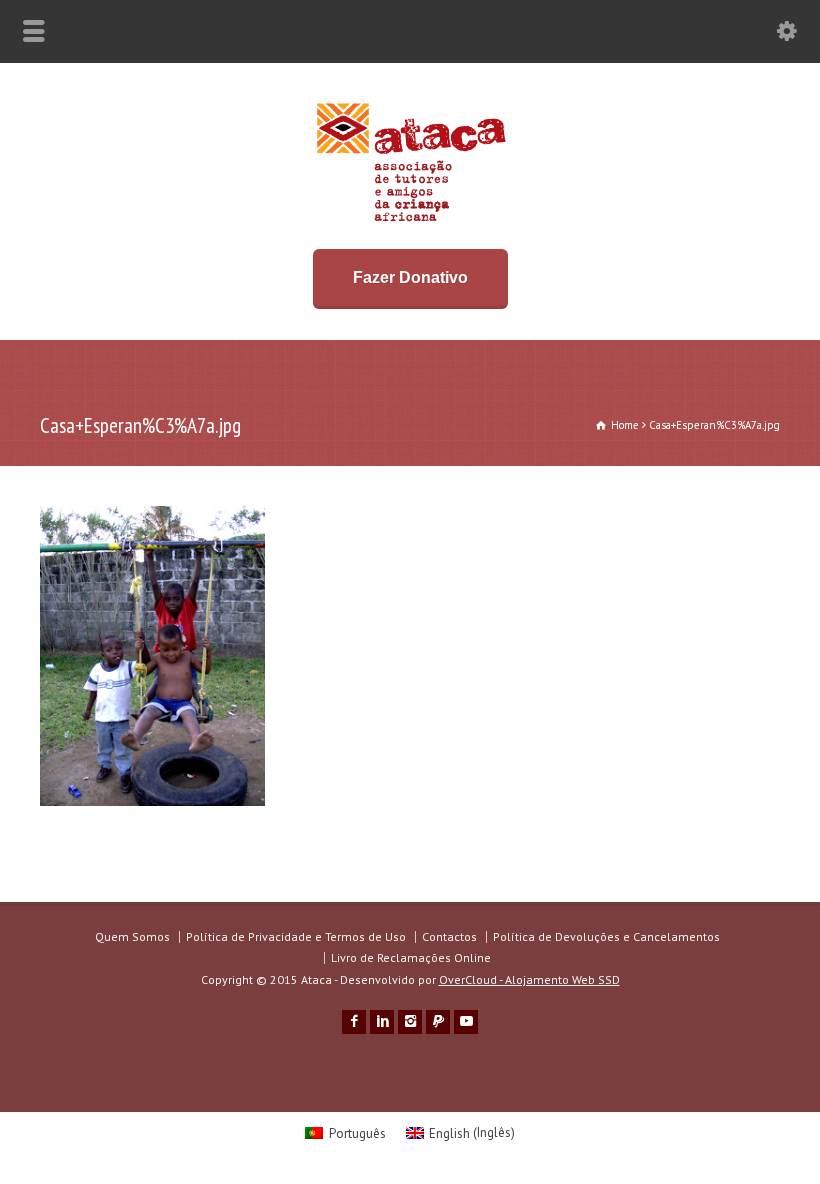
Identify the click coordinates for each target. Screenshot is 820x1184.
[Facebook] (354, 1022)
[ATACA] (410, 221)
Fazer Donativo (410, 277)
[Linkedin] (382, 1022)
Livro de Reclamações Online (411, 957)
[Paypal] (438, 1022)
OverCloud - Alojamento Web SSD (529, 979)
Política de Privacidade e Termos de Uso (296, 936)
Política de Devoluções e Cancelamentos (606, 936)
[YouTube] (466, 1022)
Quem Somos (132, 936)
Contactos (449, 936)
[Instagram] (410, 1022)
